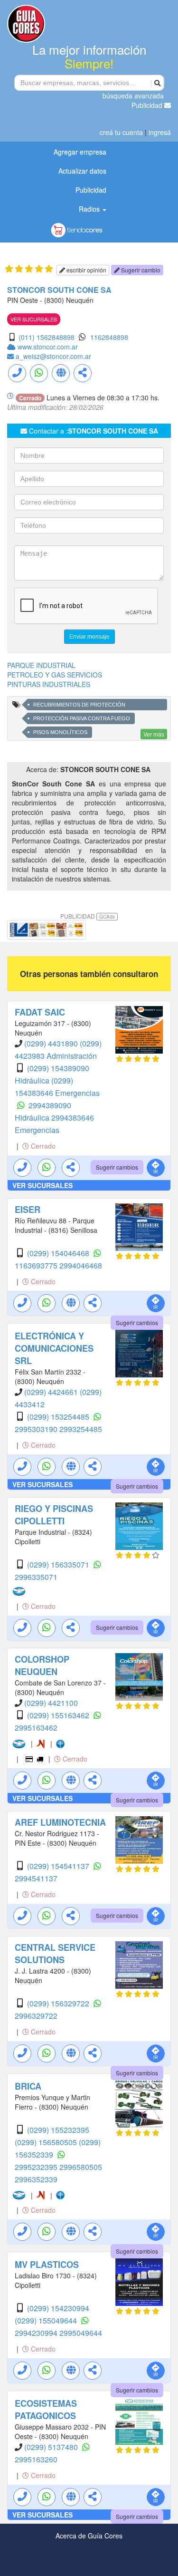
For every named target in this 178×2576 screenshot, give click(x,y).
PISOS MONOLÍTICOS (60, 732)
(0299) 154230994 (58, 2308)
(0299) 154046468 (59, 1253)
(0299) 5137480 (52, 2447)
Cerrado (42, 1146)
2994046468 (81, 1265)
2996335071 (36, 1577)
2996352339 (36, 2179)
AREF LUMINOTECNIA (60, 1822)
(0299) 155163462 (59, 1715)
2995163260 (36, 2459)
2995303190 (37, 1429)
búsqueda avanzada (133, 96)
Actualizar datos (82, 171)
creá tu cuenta (121, 132)
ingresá (160, 132)
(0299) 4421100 (51, 1703)
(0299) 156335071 (59, 1564)
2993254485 (81, 1429)
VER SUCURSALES (34, 319)
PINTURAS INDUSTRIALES (49, 684)
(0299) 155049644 (47, 2320)
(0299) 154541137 (59, 1866)
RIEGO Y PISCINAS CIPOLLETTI (54, 1515)
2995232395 (37, 2167)
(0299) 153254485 (59, 1417)
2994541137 (36, 1878)
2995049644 (81, 2333)
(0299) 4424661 (52, 1392)
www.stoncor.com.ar (48, 347)
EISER (28, 1210)
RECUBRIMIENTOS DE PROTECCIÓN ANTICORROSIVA (79, 706)
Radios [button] (90, 209)
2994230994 (37, 2333)
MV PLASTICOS (47, 2265)
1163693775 (37, 1265)
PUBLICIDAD (88, 916)
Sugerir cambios (117, 1167)
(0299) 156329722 (59, 2003)
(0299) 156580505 (47, 2142)
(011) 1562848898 (47, 337)
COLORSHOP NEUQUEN (42, 1666)
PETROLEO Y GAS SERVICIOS (55, 675)
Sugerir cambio (140, 270)
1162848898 (109, 337)
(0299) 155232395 (58, 2130)
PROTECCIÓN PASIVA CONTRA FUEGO (82, 718)
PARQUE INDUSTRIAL (41, 665)
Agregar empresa (80, 152)
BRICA (28, 2086)
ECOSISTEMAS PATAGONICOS (46, 2410)
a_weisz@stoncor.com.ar (53, 356)
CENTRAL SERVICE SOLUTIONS (55, 1954)
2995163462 (36, 1728)
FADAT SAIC (40, 1012)
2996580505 (81, 2167)
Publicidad (148, 105)
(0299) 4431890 (52, 1043)
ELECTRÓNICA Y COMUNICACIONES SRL (54, 1348)
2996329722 (36, 2016)
